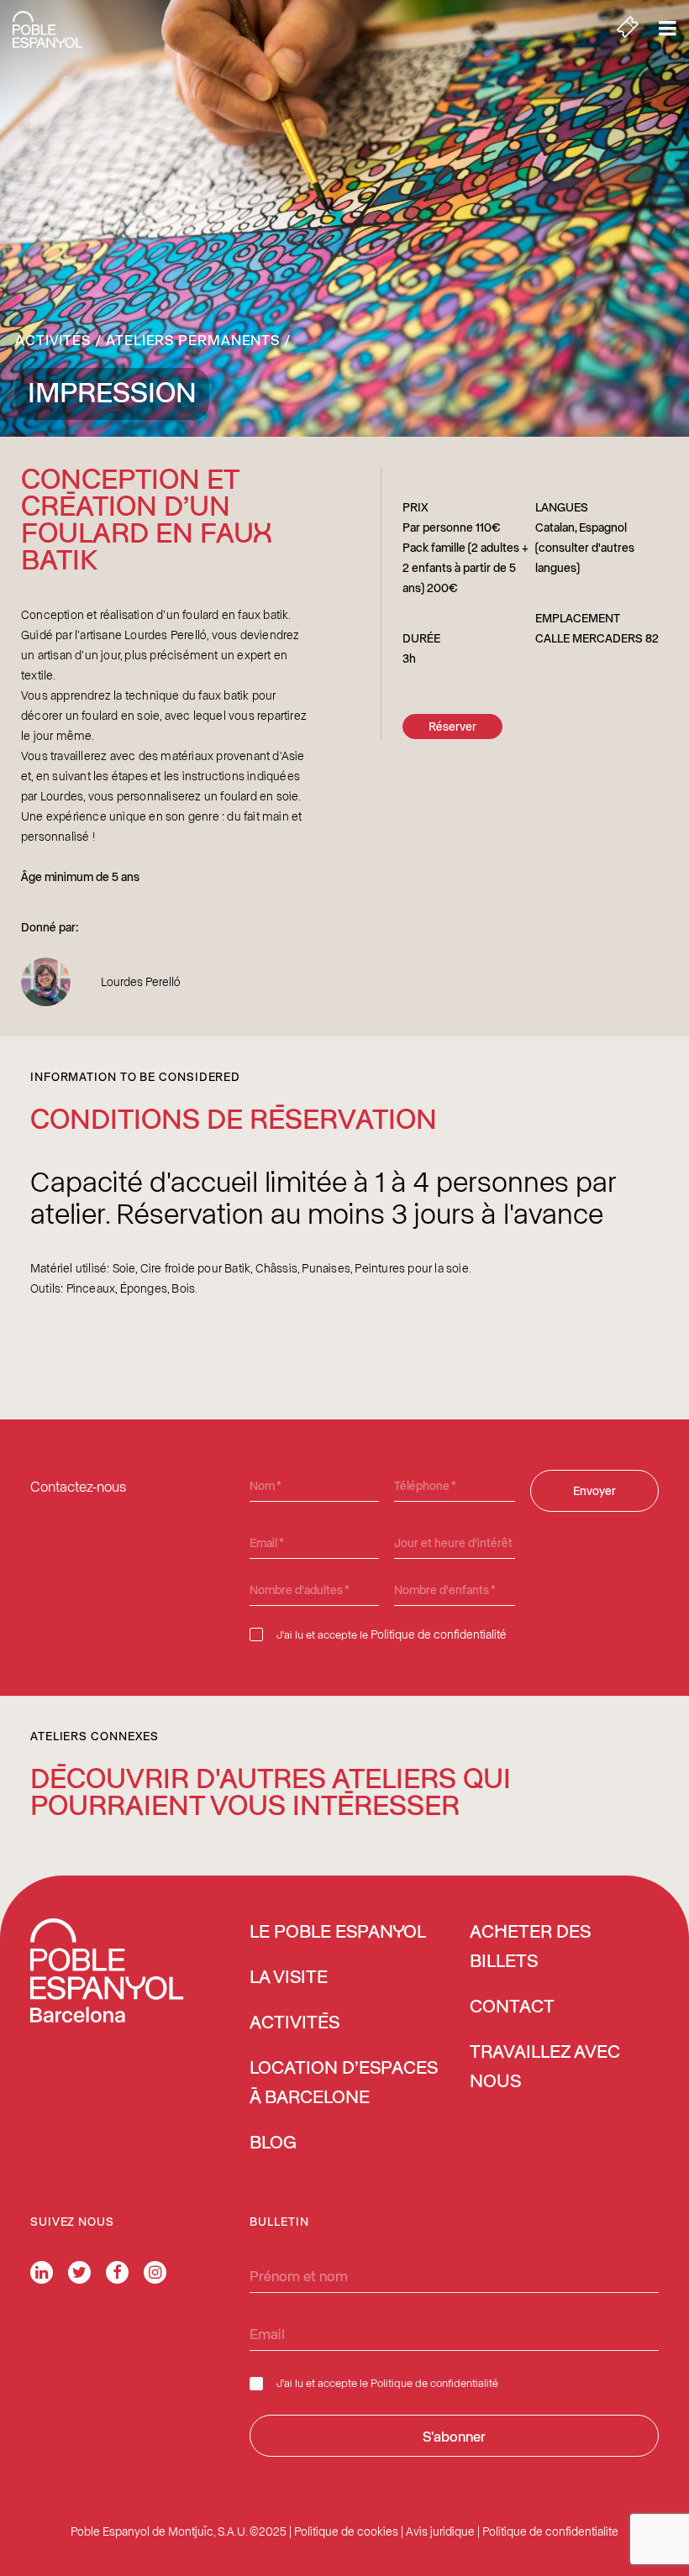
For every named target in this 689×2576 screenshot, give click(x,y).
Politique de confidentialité (439, 1634)
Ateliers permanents (193, 339)
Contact (512, 2007)
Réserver (452, 726)
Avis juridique (440, 2531)
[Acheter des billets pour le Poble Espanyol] (628, 29)
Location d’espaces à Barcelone (344, 2083)
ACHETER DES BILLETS (530, 1947)
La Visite (289, 1978)
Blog (273, 2143)
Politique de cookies (346, 2531)
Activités (53, 339)
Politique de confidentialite (550, 2531)
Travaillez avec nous (545, 2067)
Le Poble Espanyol (338, 1933)
